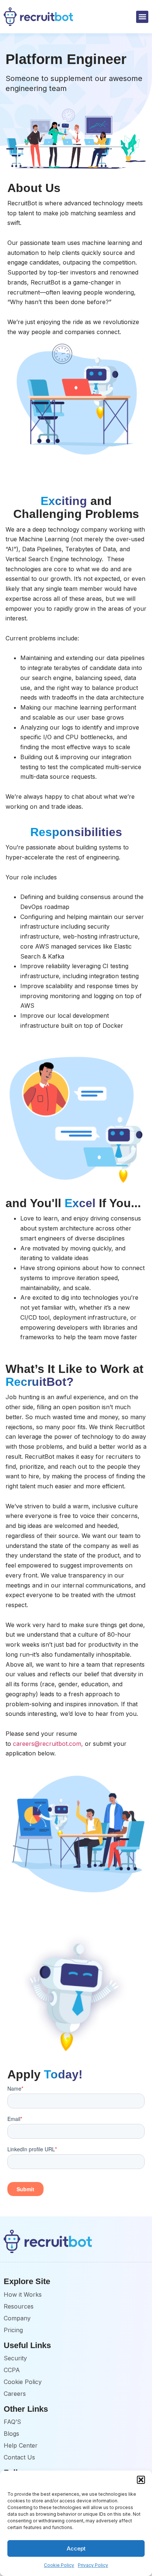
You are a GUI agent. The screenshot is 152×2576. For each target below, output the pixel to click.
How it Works (23, 2294)
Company (17, 2318)
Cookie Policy (59, 2565)
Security (15, 2358)
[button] (141, 2480)
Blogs (11, 2434)
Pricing (13, 2330)
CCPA (12, 2370)
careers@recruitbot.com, (48, 1744)
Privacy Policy (93, 2565)
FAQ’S (12, 2422)
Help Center (21, 2445)
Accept (76, 2548)
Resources (19, 2306)
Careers (15, 2394)
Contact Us (19, 2457)
